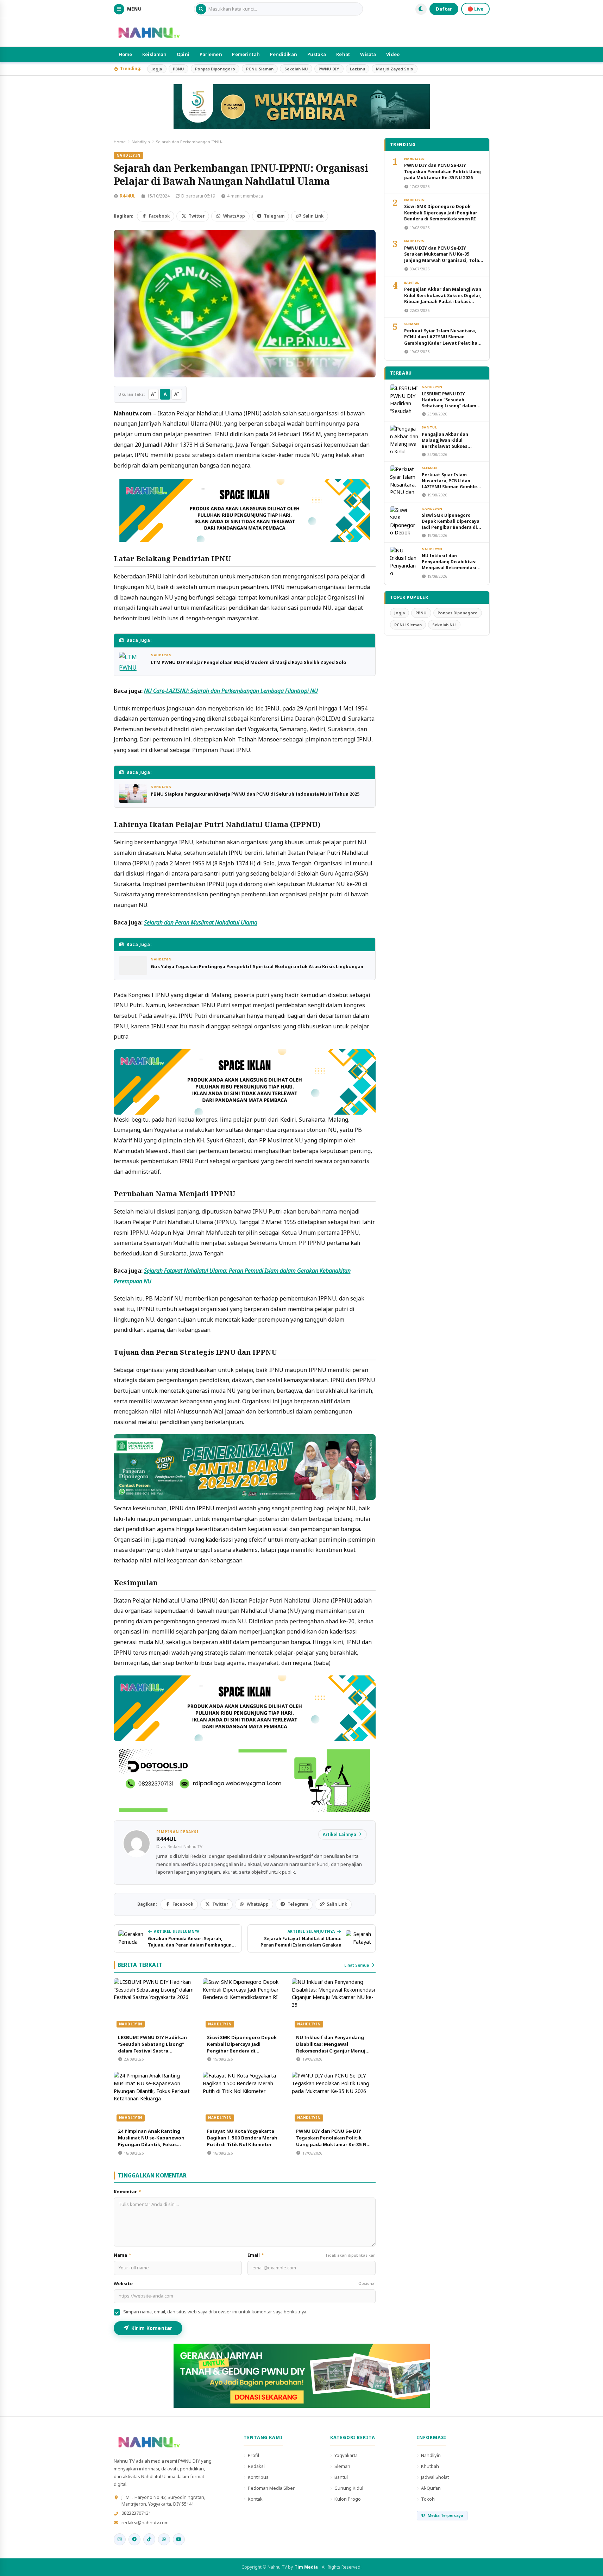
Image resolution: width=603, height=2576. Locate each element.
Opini (183, 54)
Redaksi (256, 2466)
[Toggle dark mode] (421, 9)
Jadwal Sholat (435, 2477)
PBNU (178, 69)
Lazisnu (357, 69)
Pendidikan (284, 54)
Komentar (128, 2192)
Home (125, 54)
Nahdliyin (141, 142)
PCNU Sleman (260, 69)
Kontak (255, 2499)
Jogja (157, 69)
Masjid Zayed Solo (395, 69)
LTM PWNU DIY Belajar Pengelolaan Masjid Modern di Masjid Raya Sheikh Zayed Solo (249, 662)
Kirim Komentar (152, 2328)
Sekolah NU (296, 69)
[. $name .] (120, 2539)
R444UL (127, 196)
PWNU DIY (329, 69)
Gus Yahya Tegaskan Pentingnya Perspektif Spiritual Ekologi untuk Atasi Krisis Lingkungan (257, 966)
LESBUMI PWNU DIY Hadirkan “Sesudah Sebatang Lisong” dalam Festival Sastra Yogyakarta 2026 (152, 2047)
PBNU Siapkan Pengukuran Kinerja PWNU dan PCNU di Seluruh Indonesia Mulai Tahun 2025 (255, 794)
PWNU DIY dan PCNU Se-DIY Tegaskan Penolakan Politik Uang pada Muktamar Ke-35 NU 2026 (333, 2141)
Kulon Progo (348, 2499)
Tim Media (306, 2567)
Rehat (343, 54)
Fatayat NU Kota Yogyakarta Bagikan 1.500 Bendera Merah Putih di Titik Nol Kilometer (242, 2138)
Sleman (412, 324)
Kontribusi (259, 2477)
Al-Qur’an (431, 2488)
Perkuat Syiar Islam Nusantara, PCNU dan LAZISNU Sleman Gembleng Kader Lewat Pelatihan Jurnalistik (442, 340)
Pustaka (317, 54)
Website (245, 2284)
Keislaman (154, 54)
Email (312, 2255)
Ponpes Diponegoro (215, 69)
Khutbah (430, 2466)
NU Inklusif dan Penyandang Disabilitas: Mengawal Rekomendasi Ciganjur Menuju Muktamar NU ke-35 (332, 2047)
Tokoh (428, 2499)
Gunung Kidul (349, 2488)
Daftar (444, 9)
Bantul (412, 283)
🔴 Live (475, 9)
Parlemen (211, 54)
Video (393, 54)
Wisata (368, 54)
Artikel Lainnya (340, 1834)
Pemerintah (246, 54)
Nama (123, 2255)
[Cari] (201, 9)
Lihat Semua (357, 1965)
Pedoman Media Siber (271, 2488)
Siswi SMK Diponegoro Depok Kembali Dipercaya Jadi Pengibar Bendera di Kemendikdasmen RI (242, 2047)
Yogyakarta (346, 2455)
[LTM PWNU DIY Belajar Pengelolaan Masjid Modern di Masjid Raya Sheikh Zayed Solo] (133, 661)
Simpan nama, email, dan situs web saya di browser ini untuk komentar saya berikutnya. (215, 2312)
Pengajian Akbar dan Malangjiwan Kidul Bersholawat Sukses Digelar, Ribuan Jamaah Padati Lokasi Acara (443, 298)
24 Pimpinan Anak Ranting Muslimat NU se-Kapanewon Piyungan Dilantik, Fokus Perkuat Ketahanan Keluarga (152, 2141)
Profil (253, 2455)
